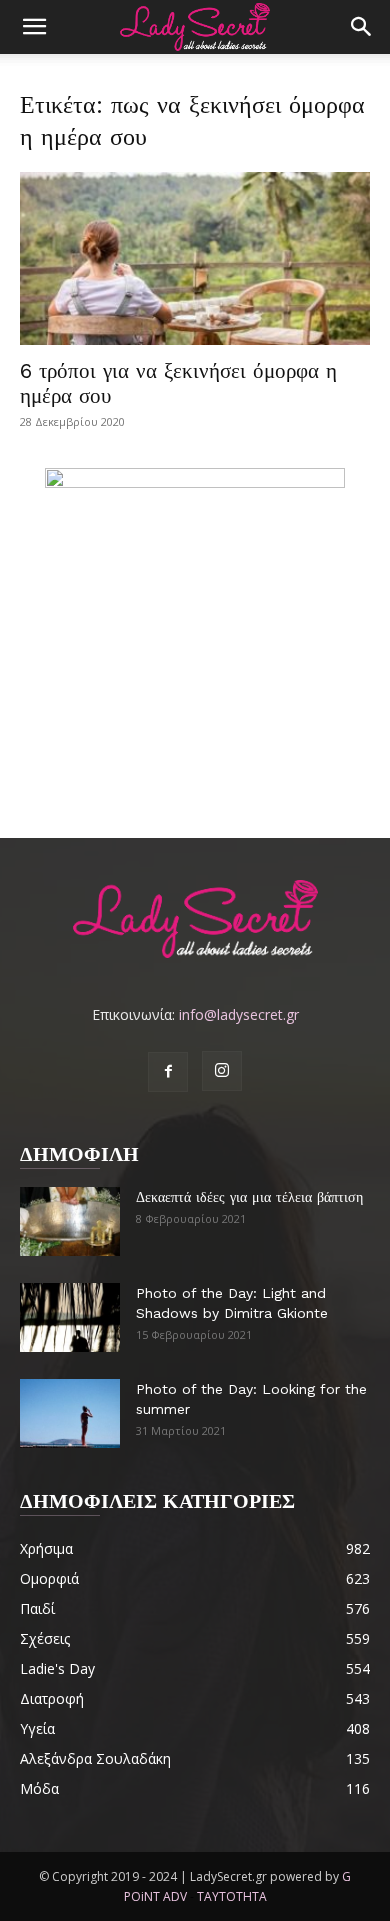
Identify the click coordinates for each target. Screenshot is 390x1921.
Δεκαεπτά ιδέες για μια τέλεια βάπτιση (249, 1197)
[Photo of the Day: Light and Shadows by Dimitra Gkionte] (70, 1317)
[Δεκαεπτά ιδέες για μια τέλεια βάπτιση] (70, 1221)
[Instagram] (222, 1071)
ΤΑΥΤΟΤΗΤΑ (232, 1896)
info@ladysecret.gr (239, 1014)
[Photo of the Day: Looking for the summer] (70, 1413)
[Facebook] (168, 1072)
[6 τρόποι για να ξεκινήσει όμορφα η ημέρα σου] (195, 258)
